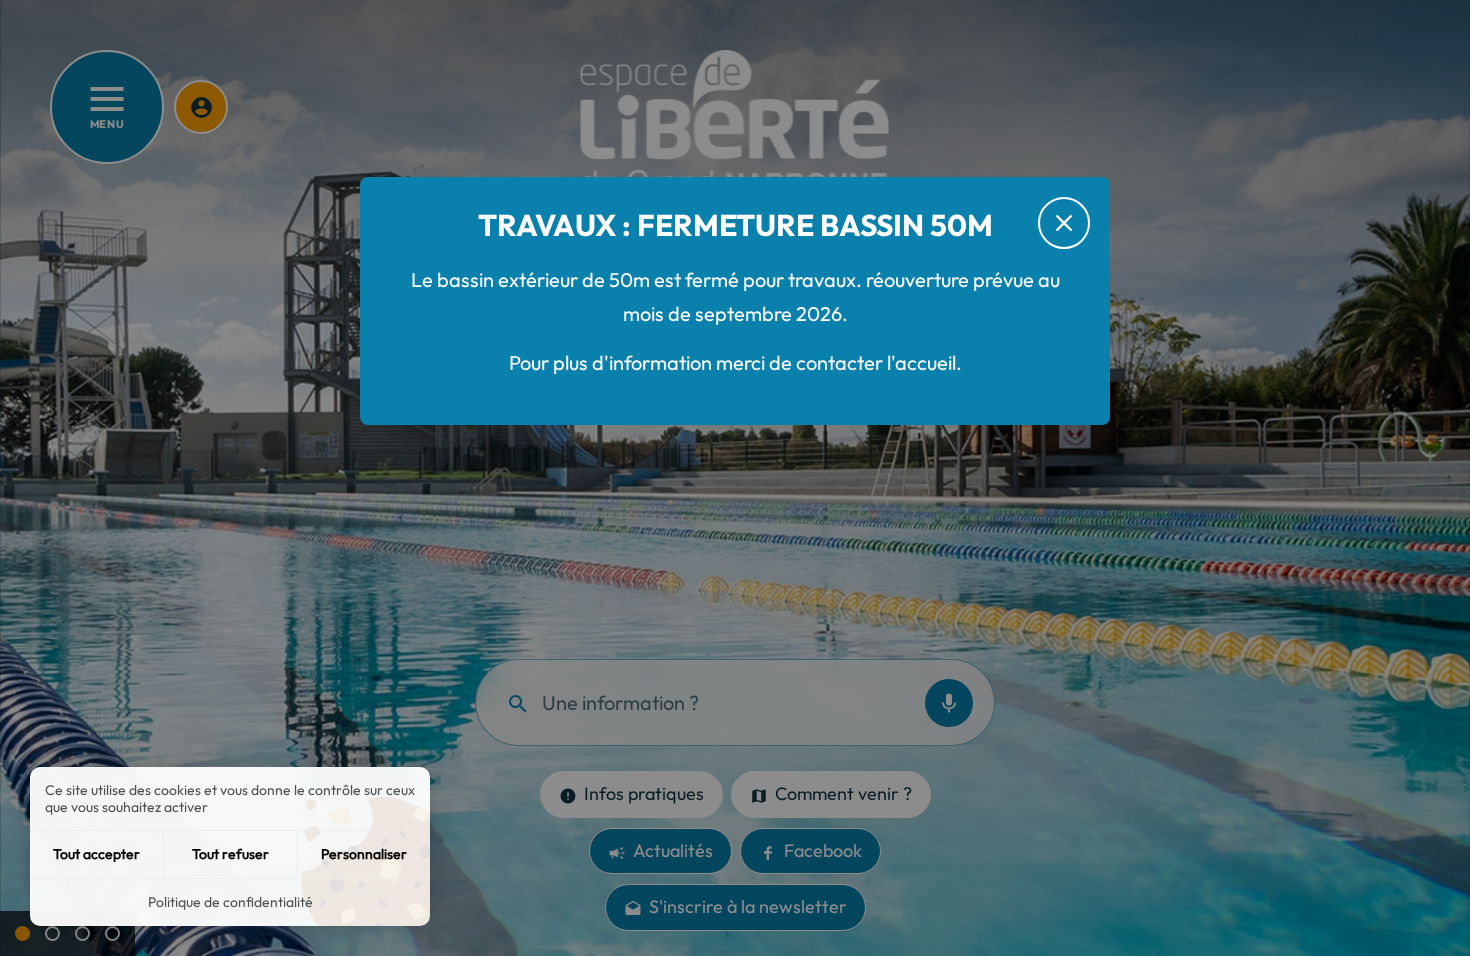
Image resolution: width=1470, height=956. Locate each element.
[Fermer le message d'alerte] (1064, 223)
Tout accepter (96, 854)
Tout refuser (230, 854)
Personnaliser (364, 854)
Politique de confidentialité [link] (230, 902)
